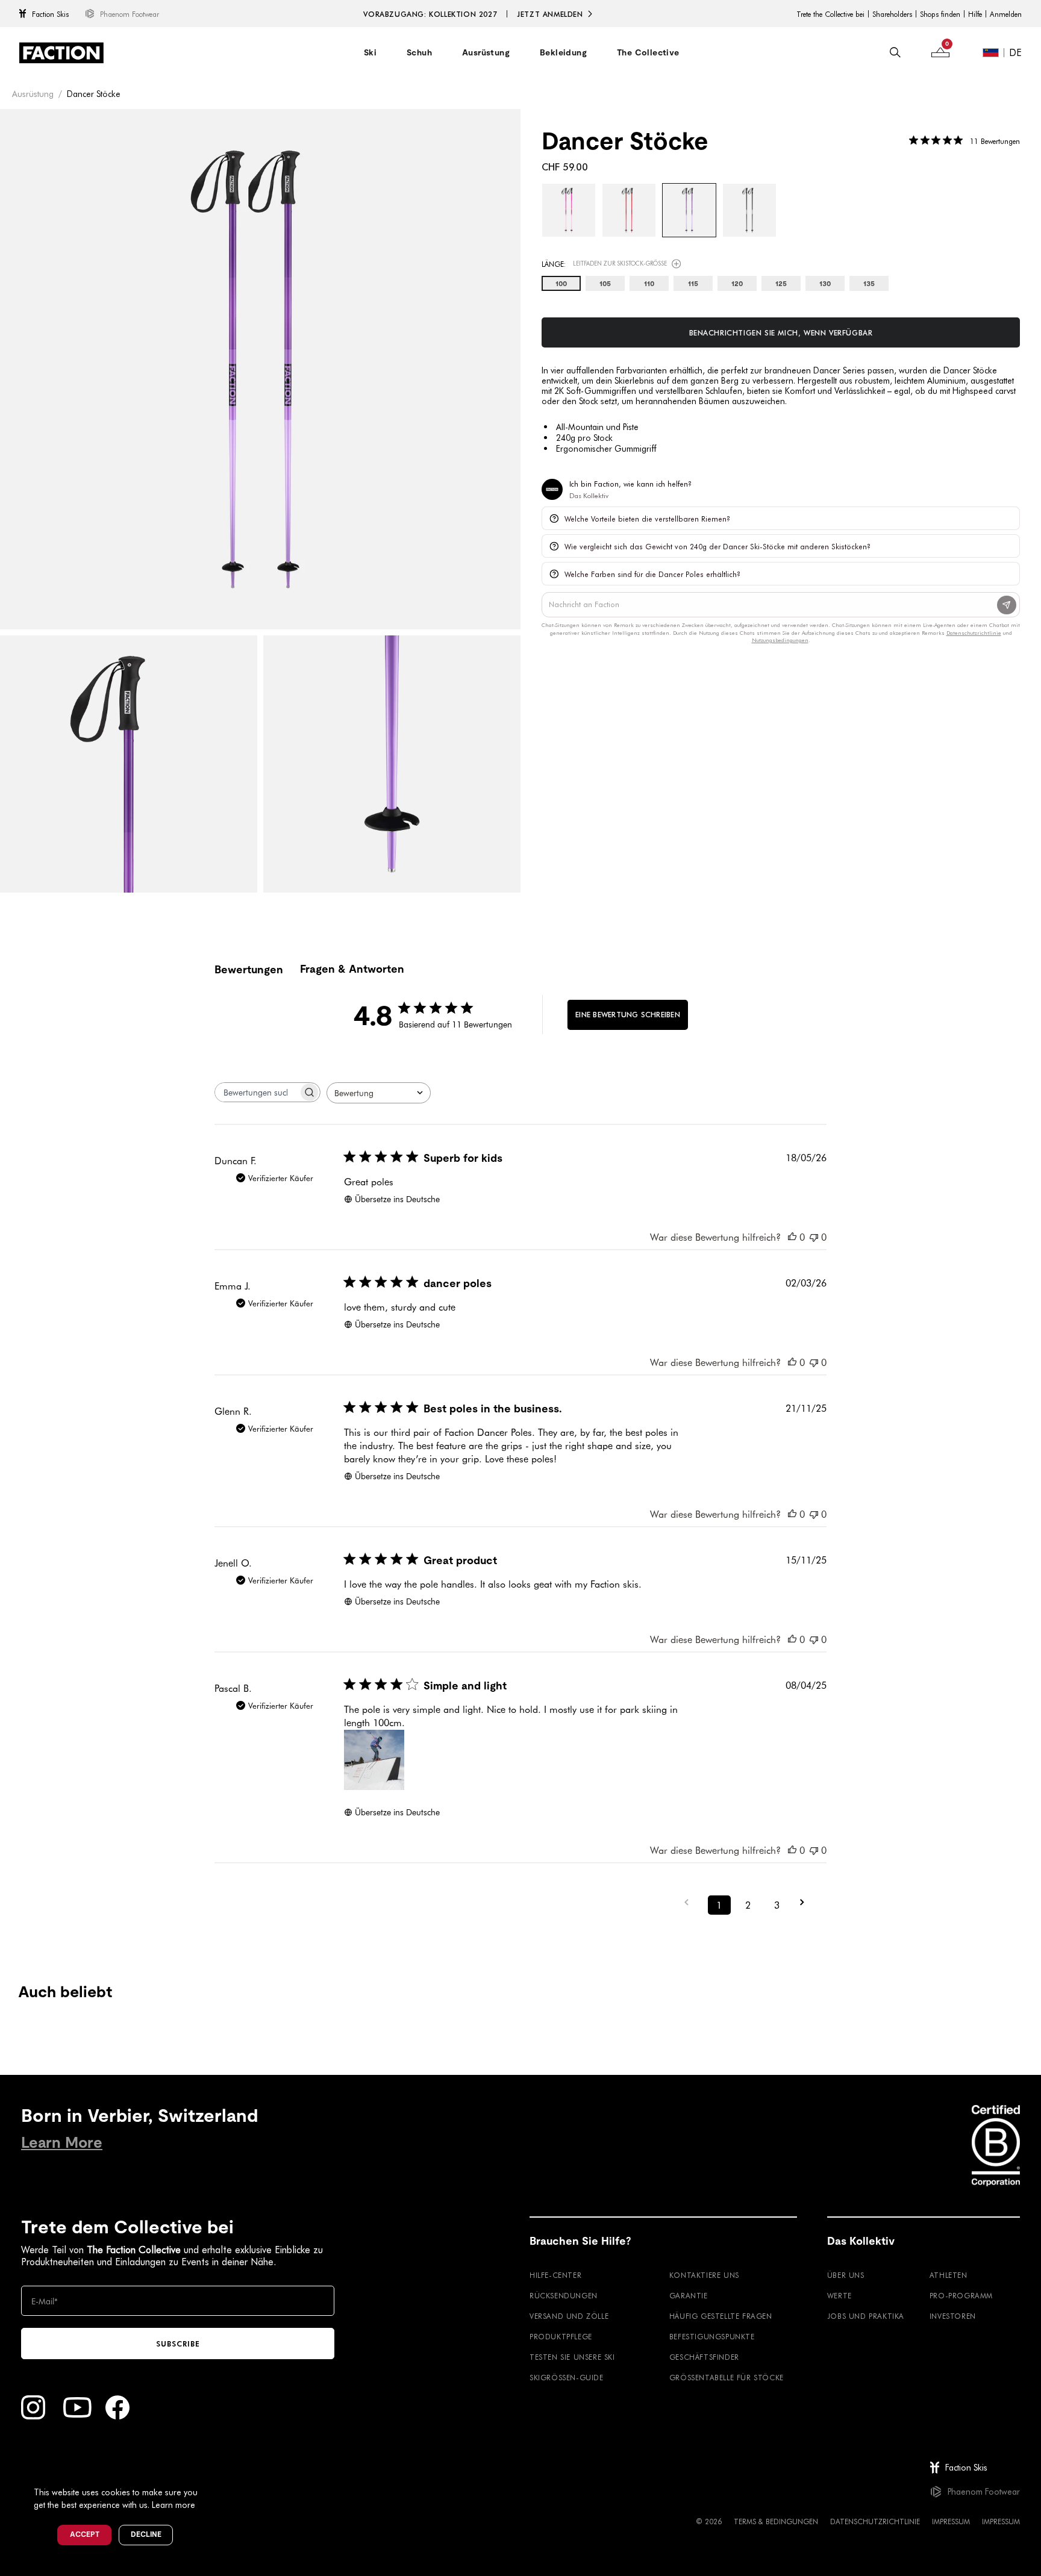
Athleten (949, 2275)
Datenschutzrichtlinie (875, 2521)
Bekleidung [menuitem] (563, 52)
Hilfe (975, 14)
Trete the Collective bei (830, 14)
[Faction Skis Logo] (61, 53)
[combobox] (379, 1093)
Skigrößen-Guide (567, 2377)
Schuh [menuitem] (419, 52)
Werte (839, 2295)
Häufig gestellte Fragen (721, 2316)
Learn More (62, 2143)
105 (605, 284)
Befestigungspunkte (712, 2336)
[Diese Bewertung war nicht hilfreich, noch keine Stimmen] (814, 1237)
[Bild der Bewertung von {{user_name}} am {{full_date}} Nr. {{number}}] (374, 1760)
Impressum (951, 2521)
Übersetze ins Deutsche (397, 1199)
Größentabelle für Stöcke (727, 2377)
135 (869, 284)
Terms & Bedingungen (776, 2521)
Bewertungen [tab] (249, 969)
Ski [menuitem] (370, 52)
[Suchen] (895, 52)
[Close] (211, 2472)
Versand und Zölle (569, 2316)
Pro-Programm (961, 2295)
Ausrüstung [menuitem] (486, 52)
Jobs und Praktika (866, 2316)
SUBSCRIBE (178, 2344)
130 (825, 284)
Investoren (953, 2316)
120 (737, 284)
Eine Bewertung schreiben (628, 1014)
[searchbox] (257, 1092)
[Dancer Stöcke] (569, 210)
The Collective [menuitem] (648, 52)
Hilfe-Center (555, 2275)
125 (781, 284)
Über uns (846, 2275)
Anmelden (1006, 14)
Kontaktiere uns (704, 2275)
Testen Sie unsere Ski (572, 2357)
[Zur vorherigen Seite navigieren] (690, 1902)
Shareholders (892, 14)
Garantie (689, 2295)
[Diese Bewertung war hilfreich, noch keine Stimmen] (792, 1237)
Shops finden (940, 14)
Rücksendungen (564, 2295)
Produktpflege (561, 2336)
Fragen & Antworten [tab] (352, 969)
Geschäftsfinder (704, 2357)
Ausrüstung (33, 94)
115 (693, 284)
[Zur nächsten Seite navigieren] (806, 1902)
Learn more (173, 2505)
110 (649, 284)
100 (561, 284)
